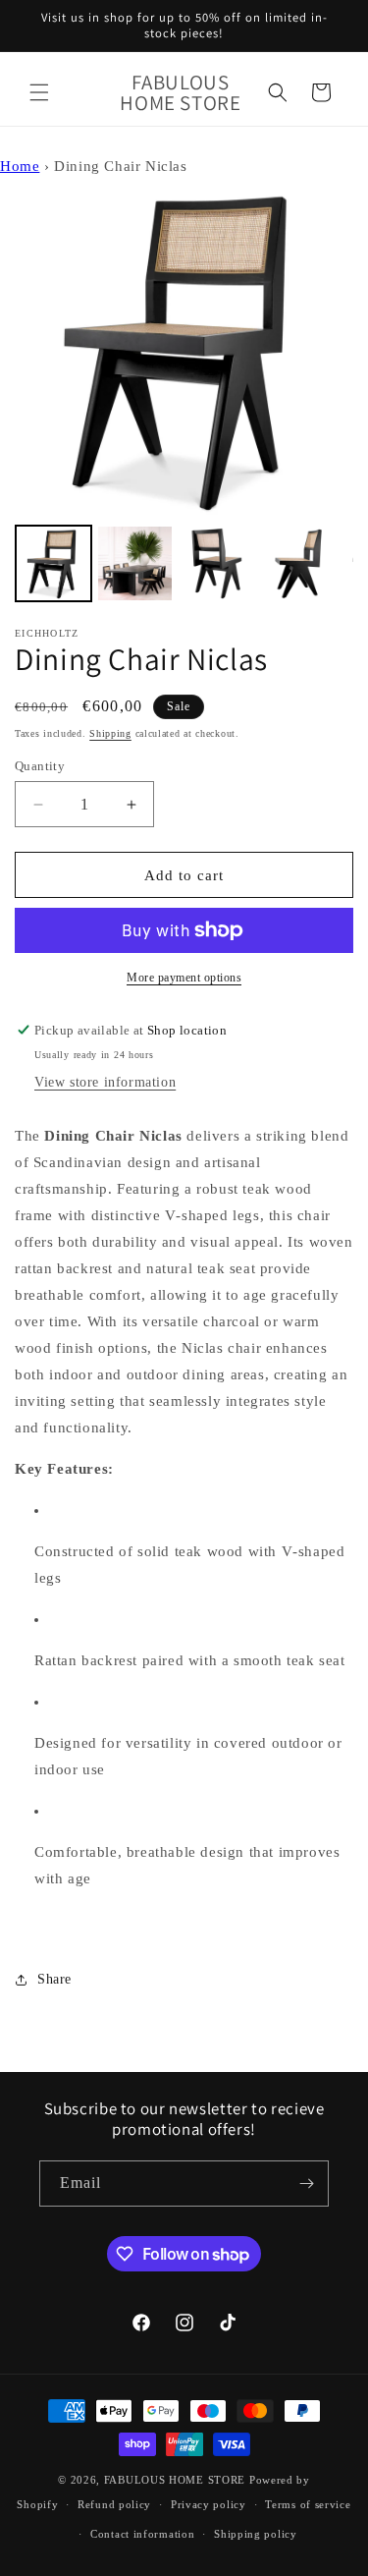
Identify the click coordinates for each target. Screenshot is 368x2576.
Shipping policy (256, 2534)
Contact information (142, 2534)
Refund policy (114, 2504)
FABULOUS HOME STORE (175, 2480)
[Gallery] (184, 394)
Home (20, 166)
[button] (39, 92)
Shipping (110, 733)
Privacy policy (209, 2504)
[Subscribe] (306, 2184)
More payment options (184, 978)
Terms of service (308, 2504)
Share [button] (54, 1979)
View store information (105, 1082)
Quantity (40, 766)
